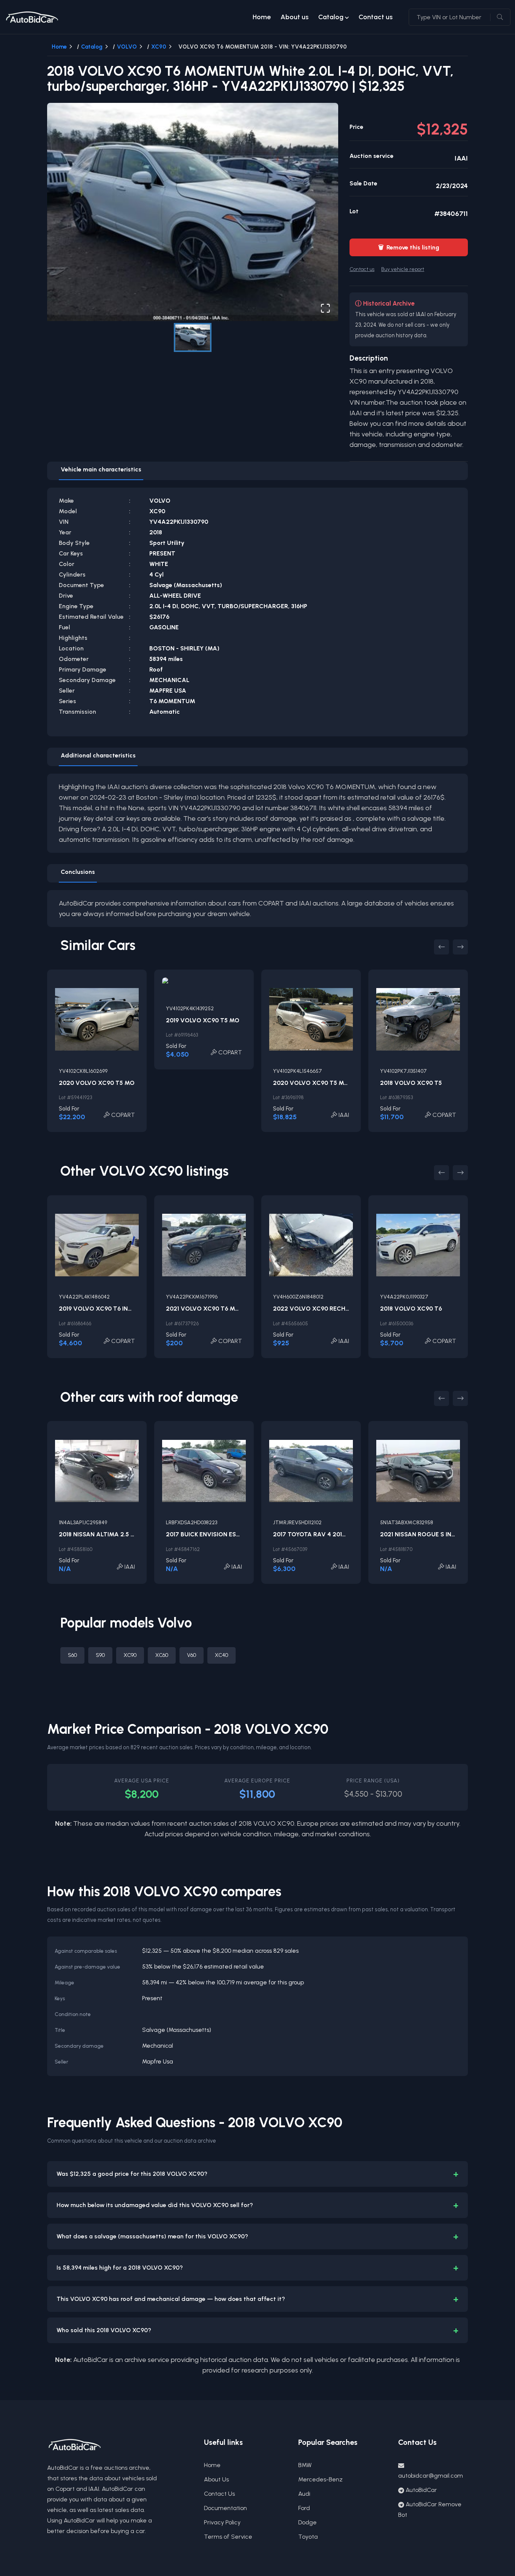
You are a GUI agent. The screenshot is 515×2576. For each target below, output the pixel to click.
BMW (305, 2465)
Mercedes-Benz (320, 2479)
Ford (304, 2508)
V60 (192, 1655)
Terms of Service (228, 2537)
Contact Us (219, 2494)
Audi (304, 2494)
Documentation (225, 2508)
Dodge (307, 2522)
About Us (216, 2479)
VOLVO (127, 47)
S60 (72, 1655)
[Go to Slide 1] (193, 337)
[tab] (101, 471)
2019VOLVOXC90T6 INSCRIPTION (109, 1309)
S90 (100, 1655)
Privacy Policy (222, 2522)
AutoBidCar (421, 2490)
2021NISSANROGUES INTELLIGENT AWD (439, 1534)
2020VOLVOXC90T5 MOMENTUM (324, 1083)
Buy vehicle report (403, 269)
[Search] (500, 17)
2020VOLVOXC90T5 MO (97, 1083)
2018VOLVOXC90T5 (411, 1083)
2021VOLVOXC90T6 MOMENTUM (216, 1309)
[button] (193, 212)
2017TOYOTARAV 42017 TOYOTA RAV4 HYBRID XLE (349, 1534)
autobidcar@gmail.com (431, 2476)
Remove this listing (409, 247)
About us (294, 17)
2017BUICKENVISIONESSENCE (211, 1534)
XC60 (162, 1655)
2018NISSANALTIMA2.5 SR (98, 1534)
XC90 (159, 47)
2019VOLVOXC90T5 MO (203, 1020)
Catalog (331, 17)
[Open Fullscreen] (325, 308)
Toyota (308, 2537)
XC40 (221, 1655)
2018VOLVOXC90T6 (411, 1309)
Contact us (376, 17)
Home (262, 17)
